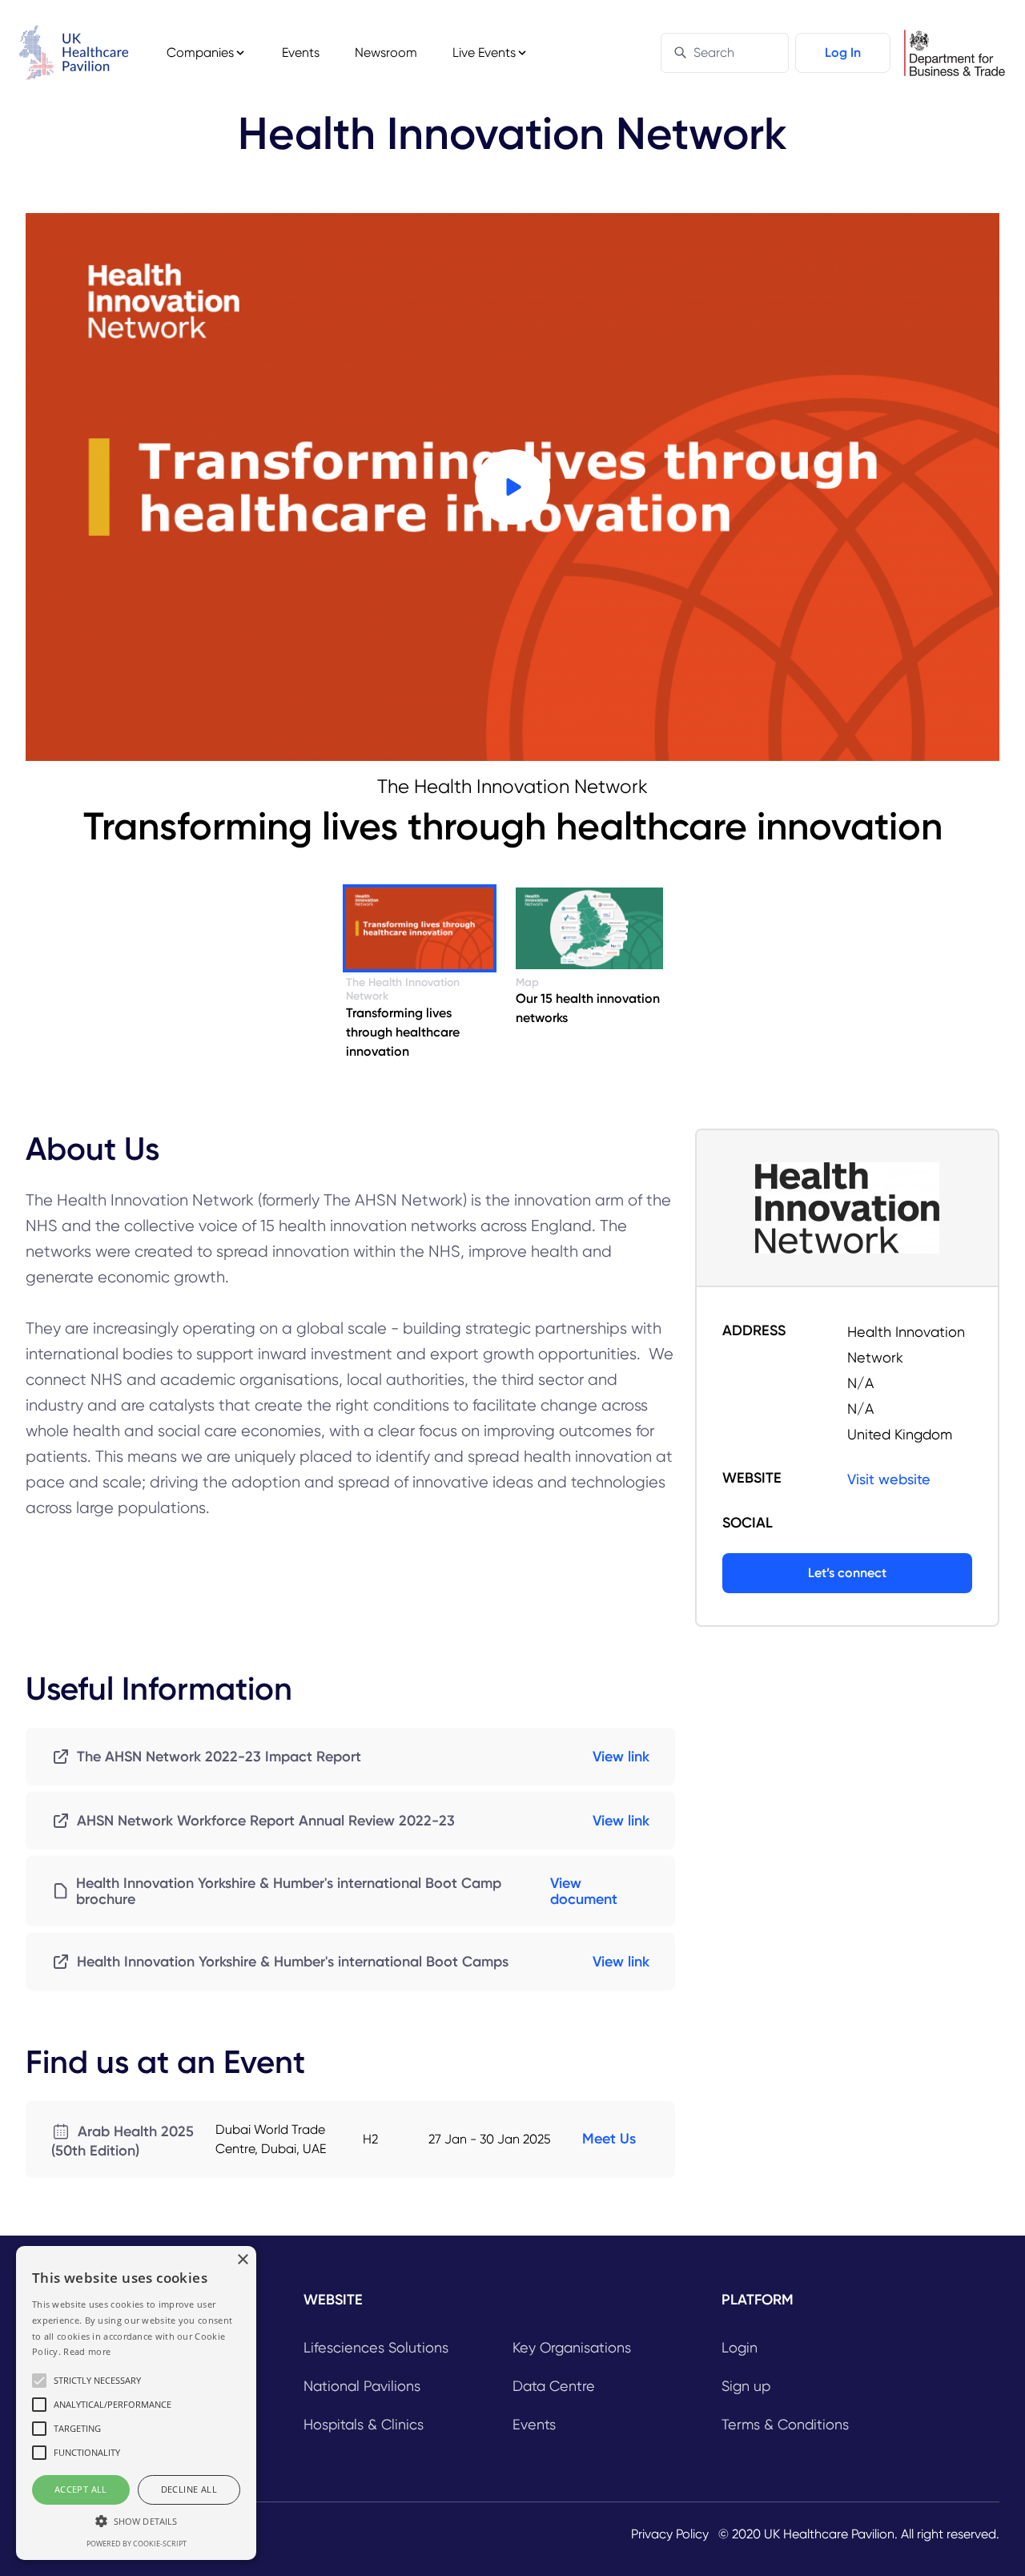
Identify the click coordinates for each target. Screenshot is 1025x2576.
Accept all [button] (81, 2489)
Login (740, 2347)
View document (584, 1891)
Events (301, 52)
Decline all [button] (189, 2489)
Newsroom (386, 52)
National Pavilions (362, 2386)
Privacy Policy (670, 2534)
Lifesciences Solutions (376, 2347)
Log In (843, 52)
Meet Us (609, 2139)
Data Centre (554, 2386)
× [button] (242, 2260)
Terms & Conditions (785, 2424)
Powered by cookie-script (137, 2544)
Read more (87, 2351)
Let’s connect (847, 1573)
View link (621, 1757)
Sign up (746, 2386)
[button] (136, 2521)
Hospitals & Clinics (364, 2424)
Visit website (889, 1479)
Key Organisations (572, 2347)
